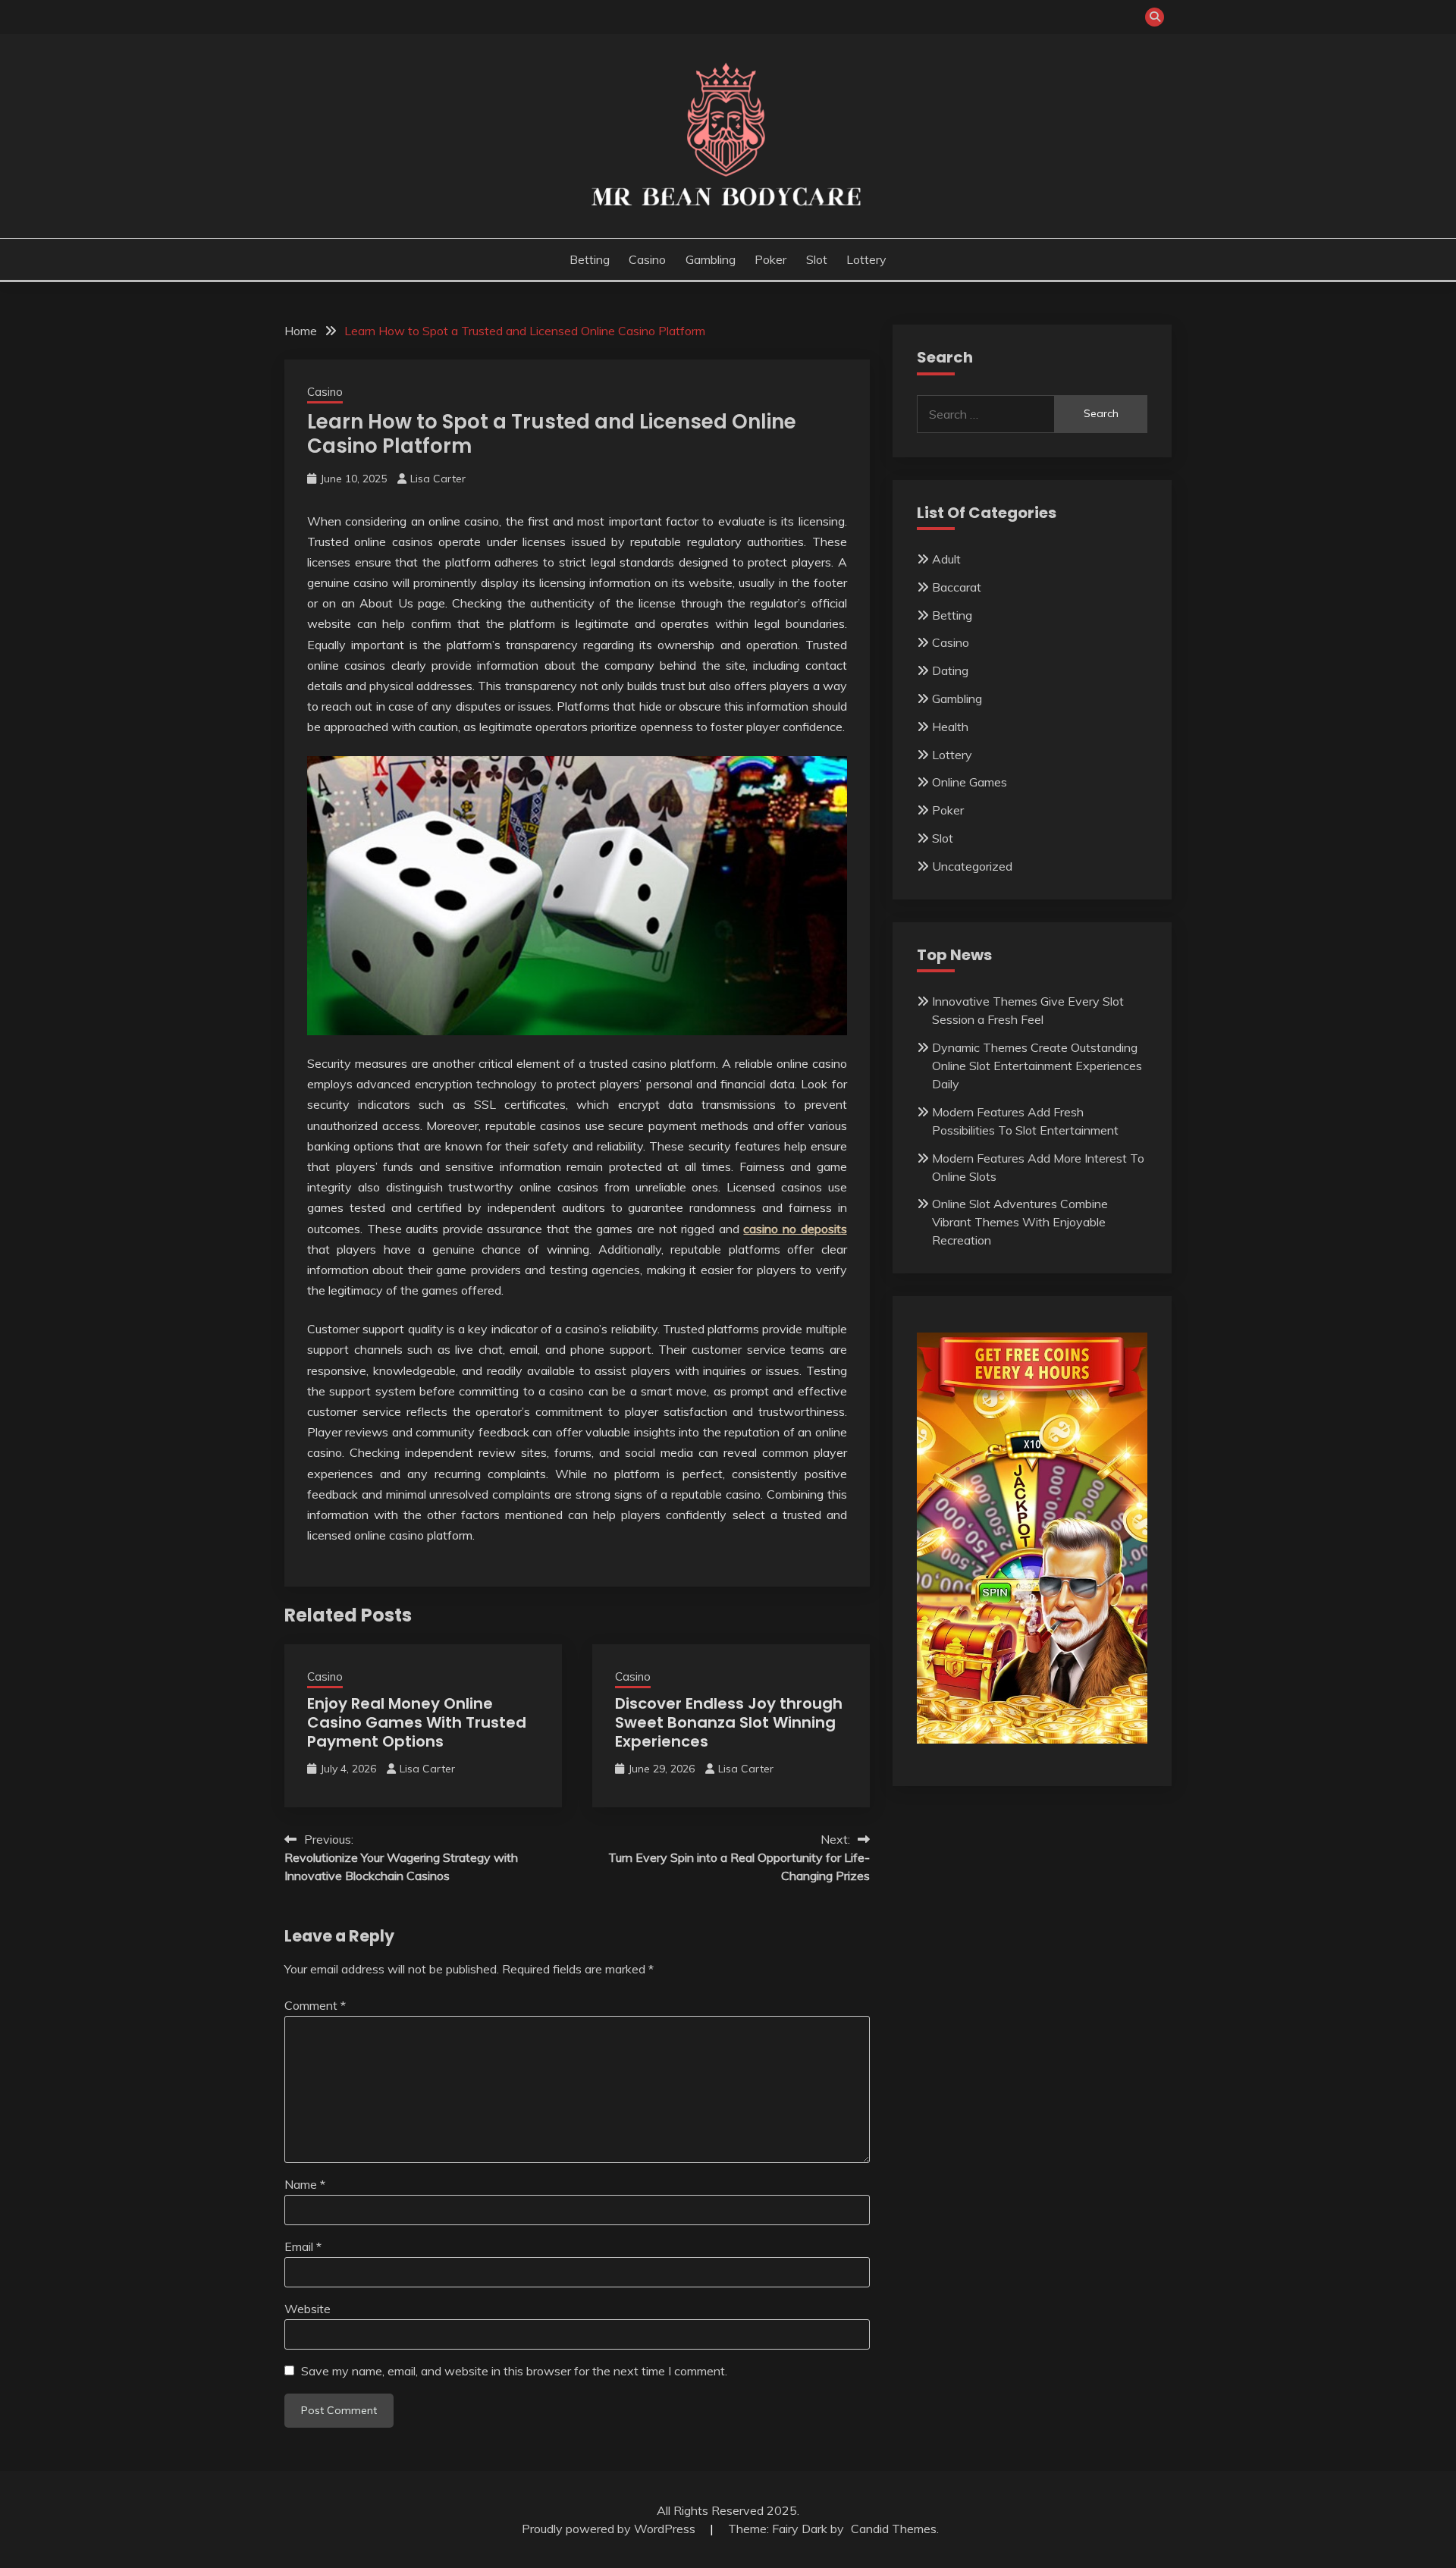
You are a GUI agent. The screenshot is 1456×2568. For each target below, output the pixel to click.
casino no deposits (795, 1229)
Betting (590, 259)
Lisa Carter (438, 479)
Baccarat (957, 587)
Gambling (711, 259)
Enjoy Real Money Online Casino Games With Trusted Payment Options (417, 1722)
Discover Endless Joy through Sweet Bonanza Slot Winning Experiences (729, 1722)
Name (305, 2184)
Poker (770, 259)
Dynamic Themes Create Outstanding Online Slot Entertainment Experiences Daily (1037, 1066)
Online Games (970, 782)
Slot (817, 259)
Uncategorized (972, 866)
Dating (950, 670)
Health (950, 727)
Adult (946, 559)
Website (308, 2309)
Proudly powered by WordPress (610, 2529)
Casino (647, 259)
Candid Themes (894, 2529)
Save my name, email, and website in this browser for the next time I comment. (514, 2371)
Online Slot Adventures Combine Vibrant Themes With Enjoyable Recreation (1020, 1222)
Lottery (866, 259)
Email (303, 2246)
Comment (315, 2005)
